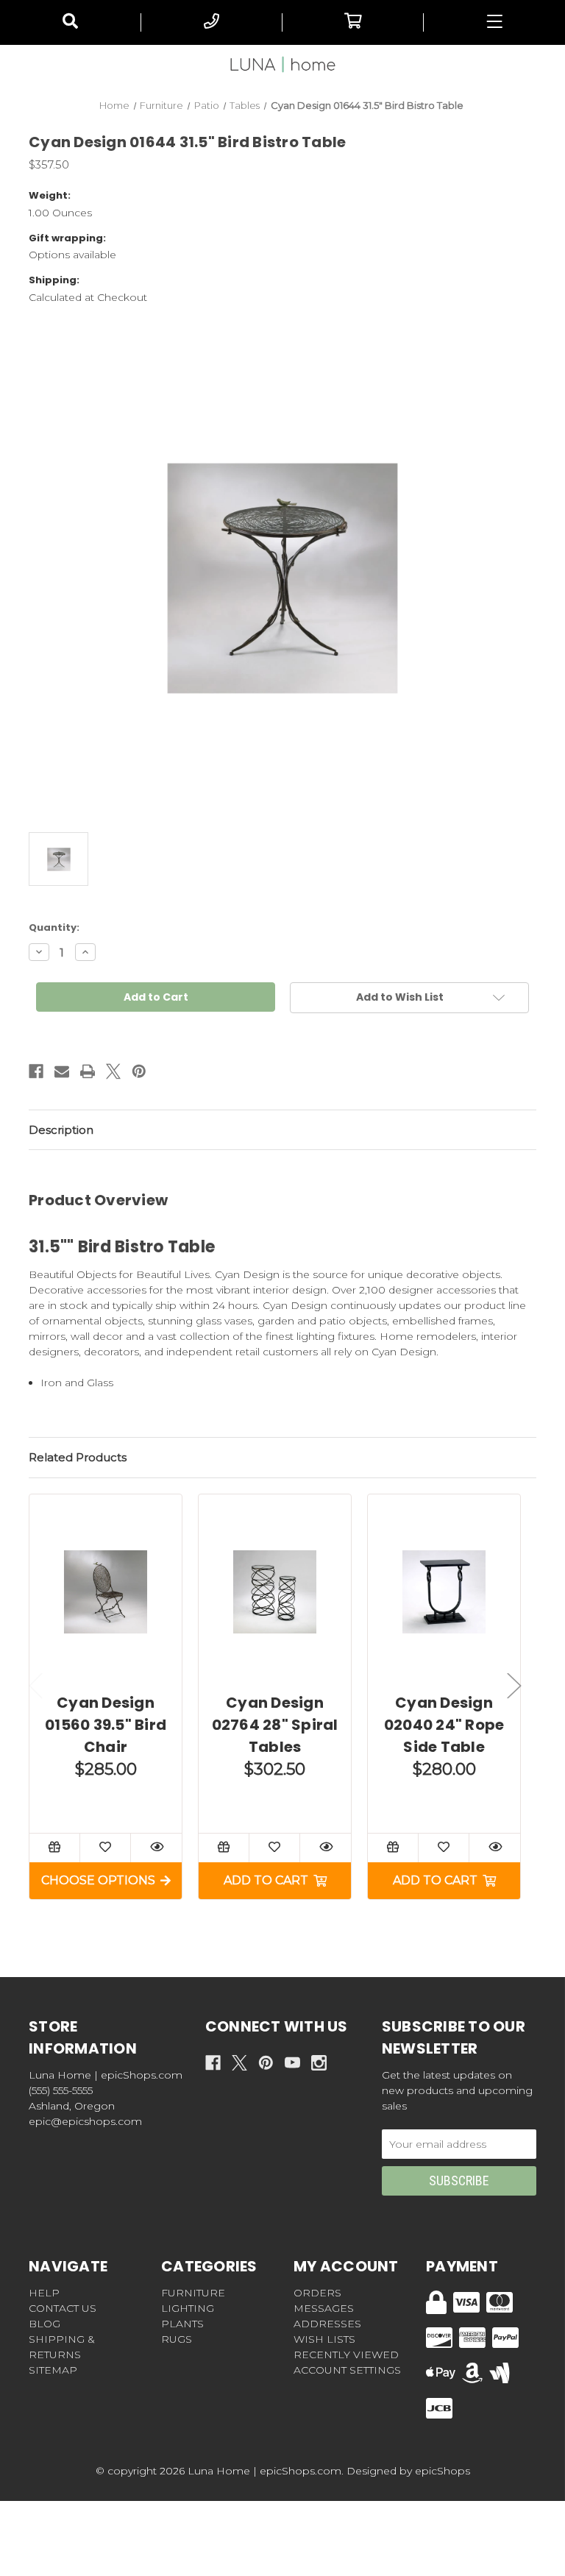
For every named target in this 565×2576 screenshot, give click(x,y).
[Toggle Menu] (494, 22)
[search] (70, 22)
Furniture (193, 2293)
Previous (36, 1686)
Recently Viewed (346, 2355)
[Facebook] (36, 1071)
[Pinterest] (139, 1071)
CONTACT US (63, 2308)
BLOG (45, 2324)
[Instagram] (319, 2063)
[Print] (88, 1071)
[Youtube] (292, 2063)
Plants (182, 2324)
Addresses (327, 2324)
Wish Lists (324, 2339)
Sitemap (53, 2370)
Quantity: (54, 927)
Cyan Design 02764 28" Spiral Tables (275, 1725)
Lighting (188, 2308)
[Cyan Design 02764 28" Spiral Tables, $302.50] (275, 1592)
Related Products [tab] (78, 1457)
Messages (324, 2308)
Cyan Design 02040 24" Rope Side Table (444, 1725)
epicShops (443, 2471)
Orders (317, 2293)
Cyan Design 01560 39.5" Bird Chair (106, 1725)
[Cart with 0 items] (353, 22)
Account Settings (347, 2370)
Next (514, 1686)
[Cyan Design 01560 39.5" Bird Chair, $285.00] (106, 1592)
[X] (113, 1071)
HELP (44, 2293)
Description (61, 1130)
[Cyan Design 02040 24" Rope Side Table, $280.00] (444, 1592)
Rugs (177, 2339)
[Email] (62, 1071)
